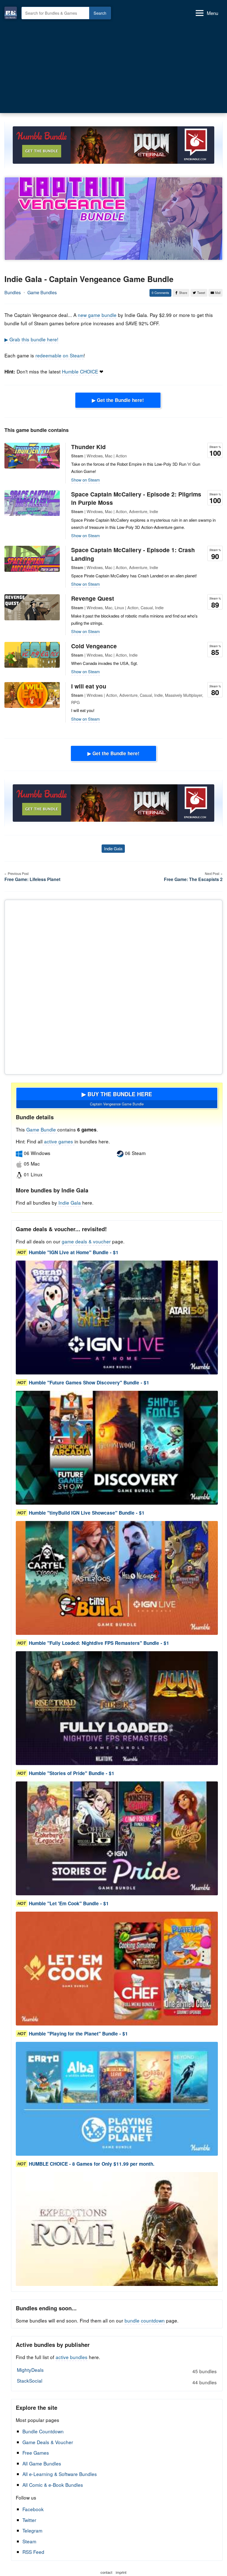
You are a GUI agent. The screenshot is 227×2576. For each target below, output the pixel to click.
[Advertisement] (114, 67)
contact (106, 2572)
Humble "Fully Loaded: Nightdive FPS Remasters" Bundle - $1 (99, 1643)
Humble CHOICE (80, 371)
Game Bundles (42, 292)
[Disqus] (114, 986)
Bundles (13, 292)
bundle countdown (145, 2320)
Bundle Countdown (43, 2431)
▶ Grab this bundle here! (31, 339)
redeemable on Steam (60, 355)
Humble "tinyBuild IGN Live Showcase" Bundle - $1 (87, 1513)
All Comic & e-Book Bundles (53, 2485)
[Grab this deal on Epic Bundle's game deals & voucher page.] (117, 1318)
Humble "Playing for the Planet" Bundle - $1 (78, 2034)
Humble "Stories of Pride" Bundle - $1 (72, 1773)
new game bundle (97, 315)
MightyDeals (117, 2370)
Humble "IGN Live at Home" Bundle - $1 (74, 1252)
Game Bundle (42, 1129)
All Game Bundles (42, 2463)
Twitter (29, 2520)
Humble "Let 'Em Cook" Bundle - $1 (69, 1903)
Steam (29, 2541)
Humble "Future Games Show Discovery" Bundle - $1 (89, 1382)
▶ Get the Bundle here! (118, 400)
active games (59, 1141)
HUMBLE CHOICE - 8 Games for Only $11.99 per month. (92, 2164)
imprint (121, 2572)
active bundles (72, 2357)
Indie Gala (113, 848)
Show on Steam (86, 480)
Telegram (32, 2530)
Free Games (36, 2453)
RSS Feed (33, 2552)
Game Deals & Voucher (48, 2442)
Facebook (33, 2509)
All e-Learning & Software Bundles (60, 2474)
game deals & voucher (86, 1241)
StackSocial (117, 2381)
